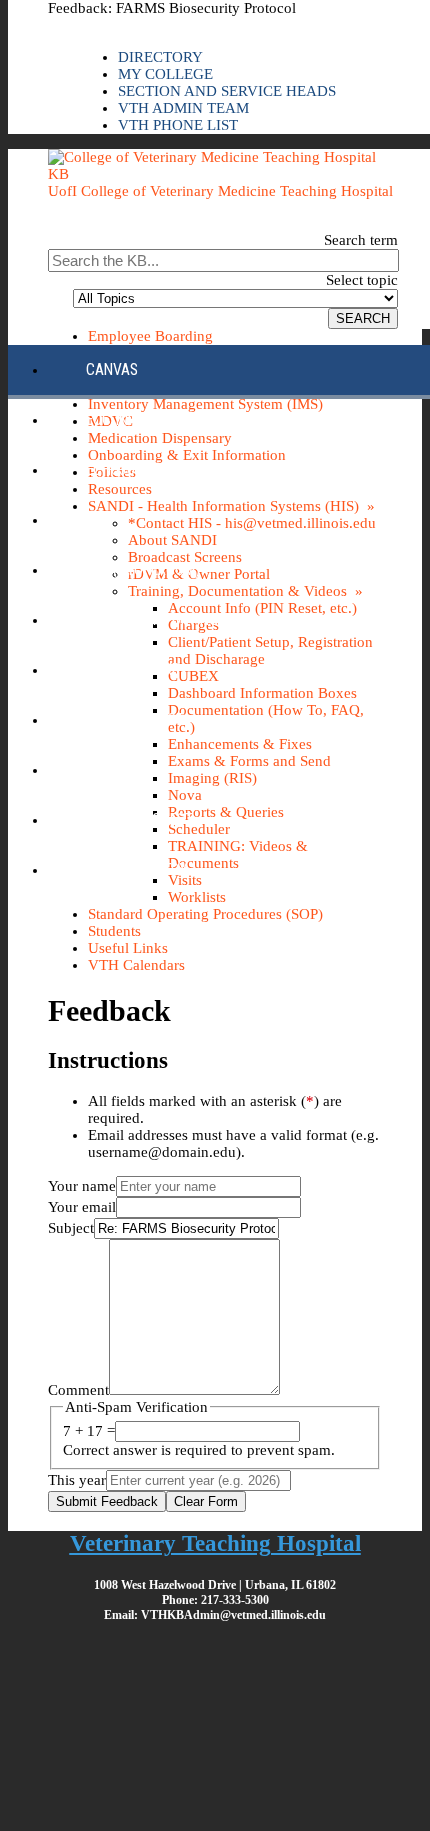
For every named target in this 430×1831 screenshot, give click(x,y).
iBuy (101, 519)
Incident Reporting (152, 619)
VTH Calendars (136, 965)
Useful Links (128, 948)
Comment (78, 1390)
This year (77, 1480)
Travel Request (139, 819)
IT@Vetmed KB (133, 669)
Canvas (112, 369)
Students (114, 931)
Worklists (197, 897)
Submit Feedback (107, 1501)
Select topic (362, 280)
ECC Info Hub (130, 419)
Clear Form (206, 1501)
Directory (160, 57)
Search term (361, 240)
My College (165, 74)
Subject (71, 1228)
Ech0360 (114, 469)
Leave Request (135, 719)
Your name (82, 1186)
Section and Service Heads (227, 91)
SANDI (105, 769)
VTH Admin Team (183, 108)
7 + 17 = (89, 1431)
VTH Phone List (178, 125)
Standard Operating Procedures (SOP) (205, 914)
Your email (82, 1207)
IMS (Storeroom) (143, 569)
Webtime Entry (137, 869)
